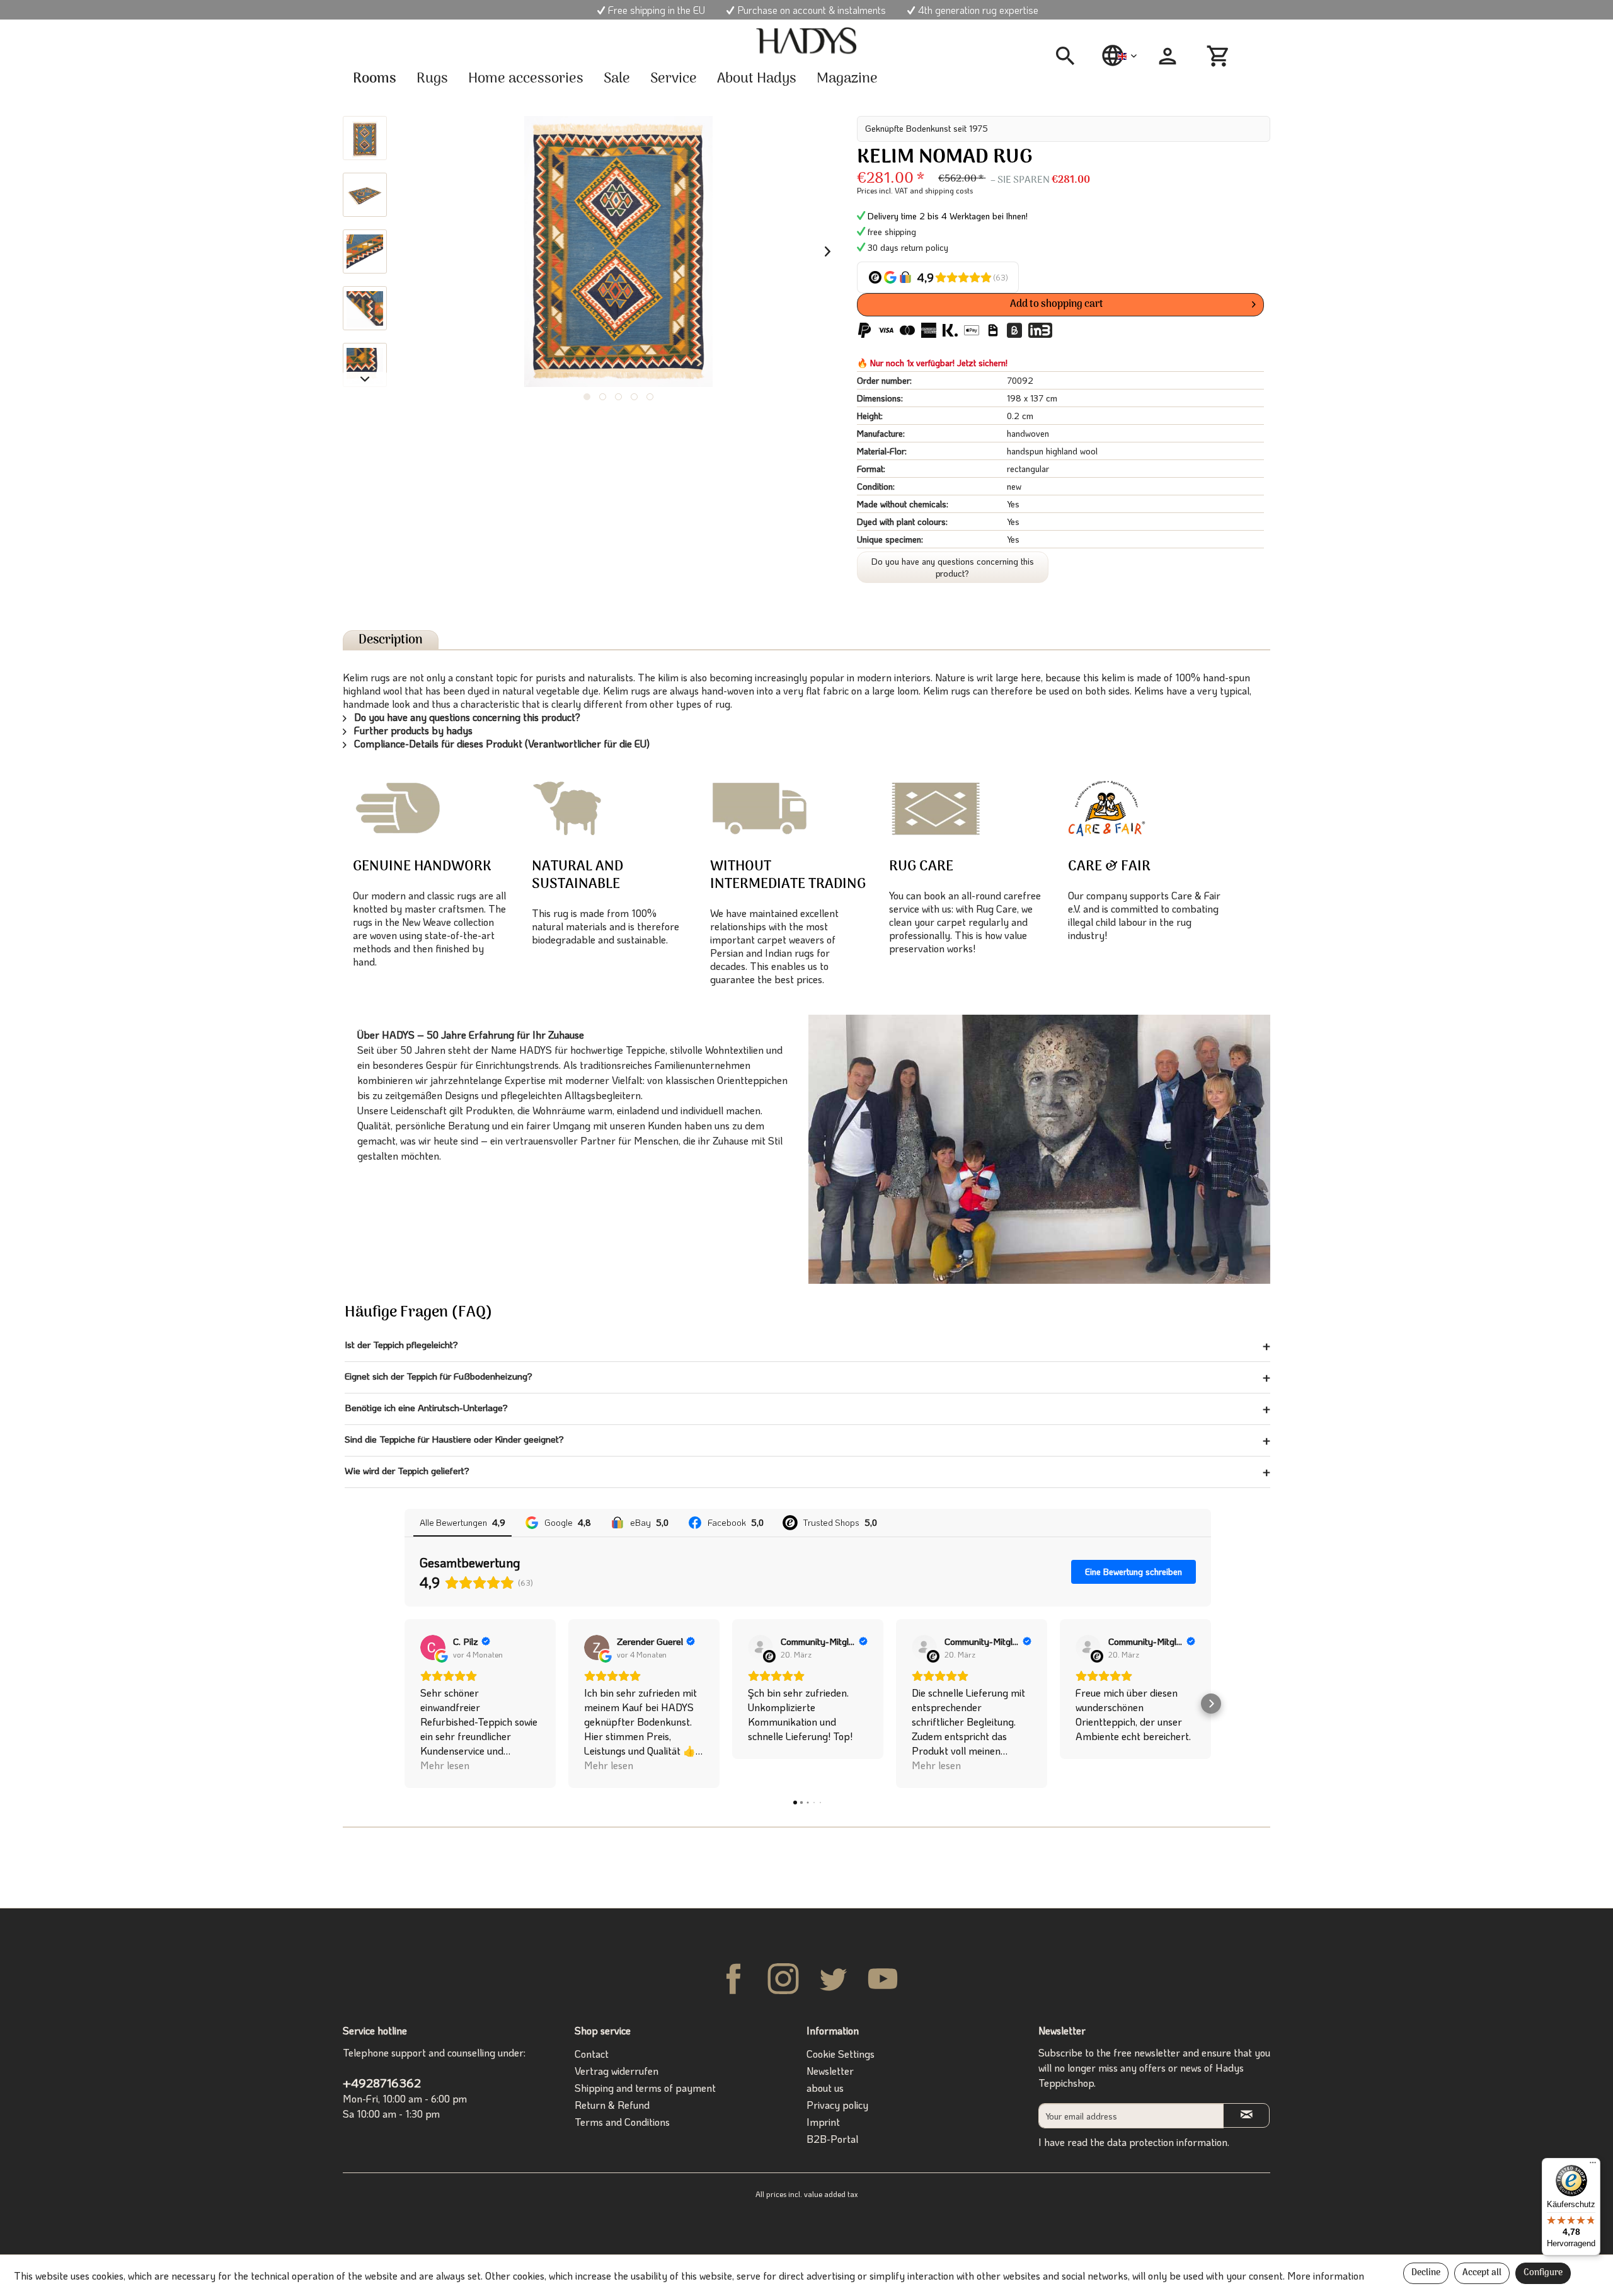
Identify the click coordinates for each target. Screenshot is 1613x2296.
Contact (592, 2054)
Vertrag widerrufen (617, 2071)
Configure (1543, 2273)
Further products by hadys (412, 730)
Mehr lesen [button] (445, 1765)
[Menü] (1593, 2166)
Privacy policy (837, 2105)
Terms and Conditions (622, 2122)
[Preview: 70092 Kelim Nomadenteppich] (365, 138)
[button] (405, 1704)
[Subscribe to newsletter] (1246, 2115)
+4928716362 (382, 2083)
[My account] (1168, 56)
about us (825, 2088)
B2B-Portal (832, 2139)
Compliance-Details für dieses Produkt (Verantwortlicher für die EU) (501, 743)
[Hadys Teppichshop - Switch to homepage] (806, 41)
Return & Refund (612, 2105)
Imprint (823, 2122)
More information (1326, 2276)
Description (391, 640)
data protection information (1167, 2142)
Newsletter (830, 2071)
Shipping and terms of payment (645, 2088)
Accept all (1482, 2273)
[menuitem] (1070, 56)
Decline (1426, 2273)
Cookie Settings (841, 2054)
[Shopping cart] (1220, 56)
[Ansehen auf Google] (433, 1647)
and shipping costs (941, 190)
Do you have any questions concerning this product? (953, 567)
